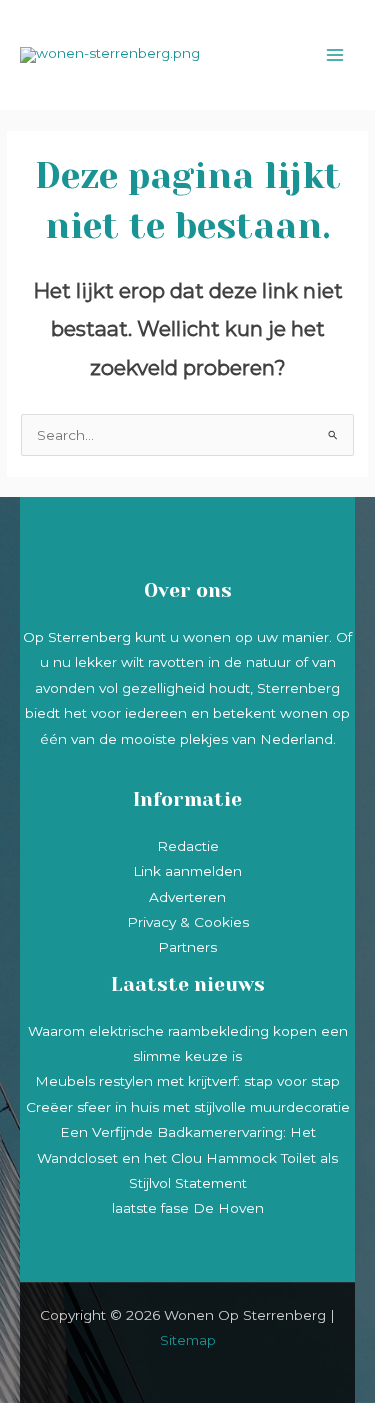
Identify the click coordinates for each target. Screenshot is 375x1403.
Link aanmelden (187, 871)
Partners (187, 947)
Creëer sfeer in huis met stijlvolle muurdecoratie (188, 1107)
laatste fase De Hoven (188, 1208)
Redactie (188, 846)
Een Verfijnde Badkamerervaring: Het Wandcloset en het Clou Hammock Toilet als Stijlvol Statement (187, 1157)
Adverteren (187, 897)
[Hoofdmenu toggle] (335, 55)
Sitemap (188, 1340)
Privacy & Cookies (188, 922)
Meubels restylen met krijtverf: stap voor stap (187, 1081)
